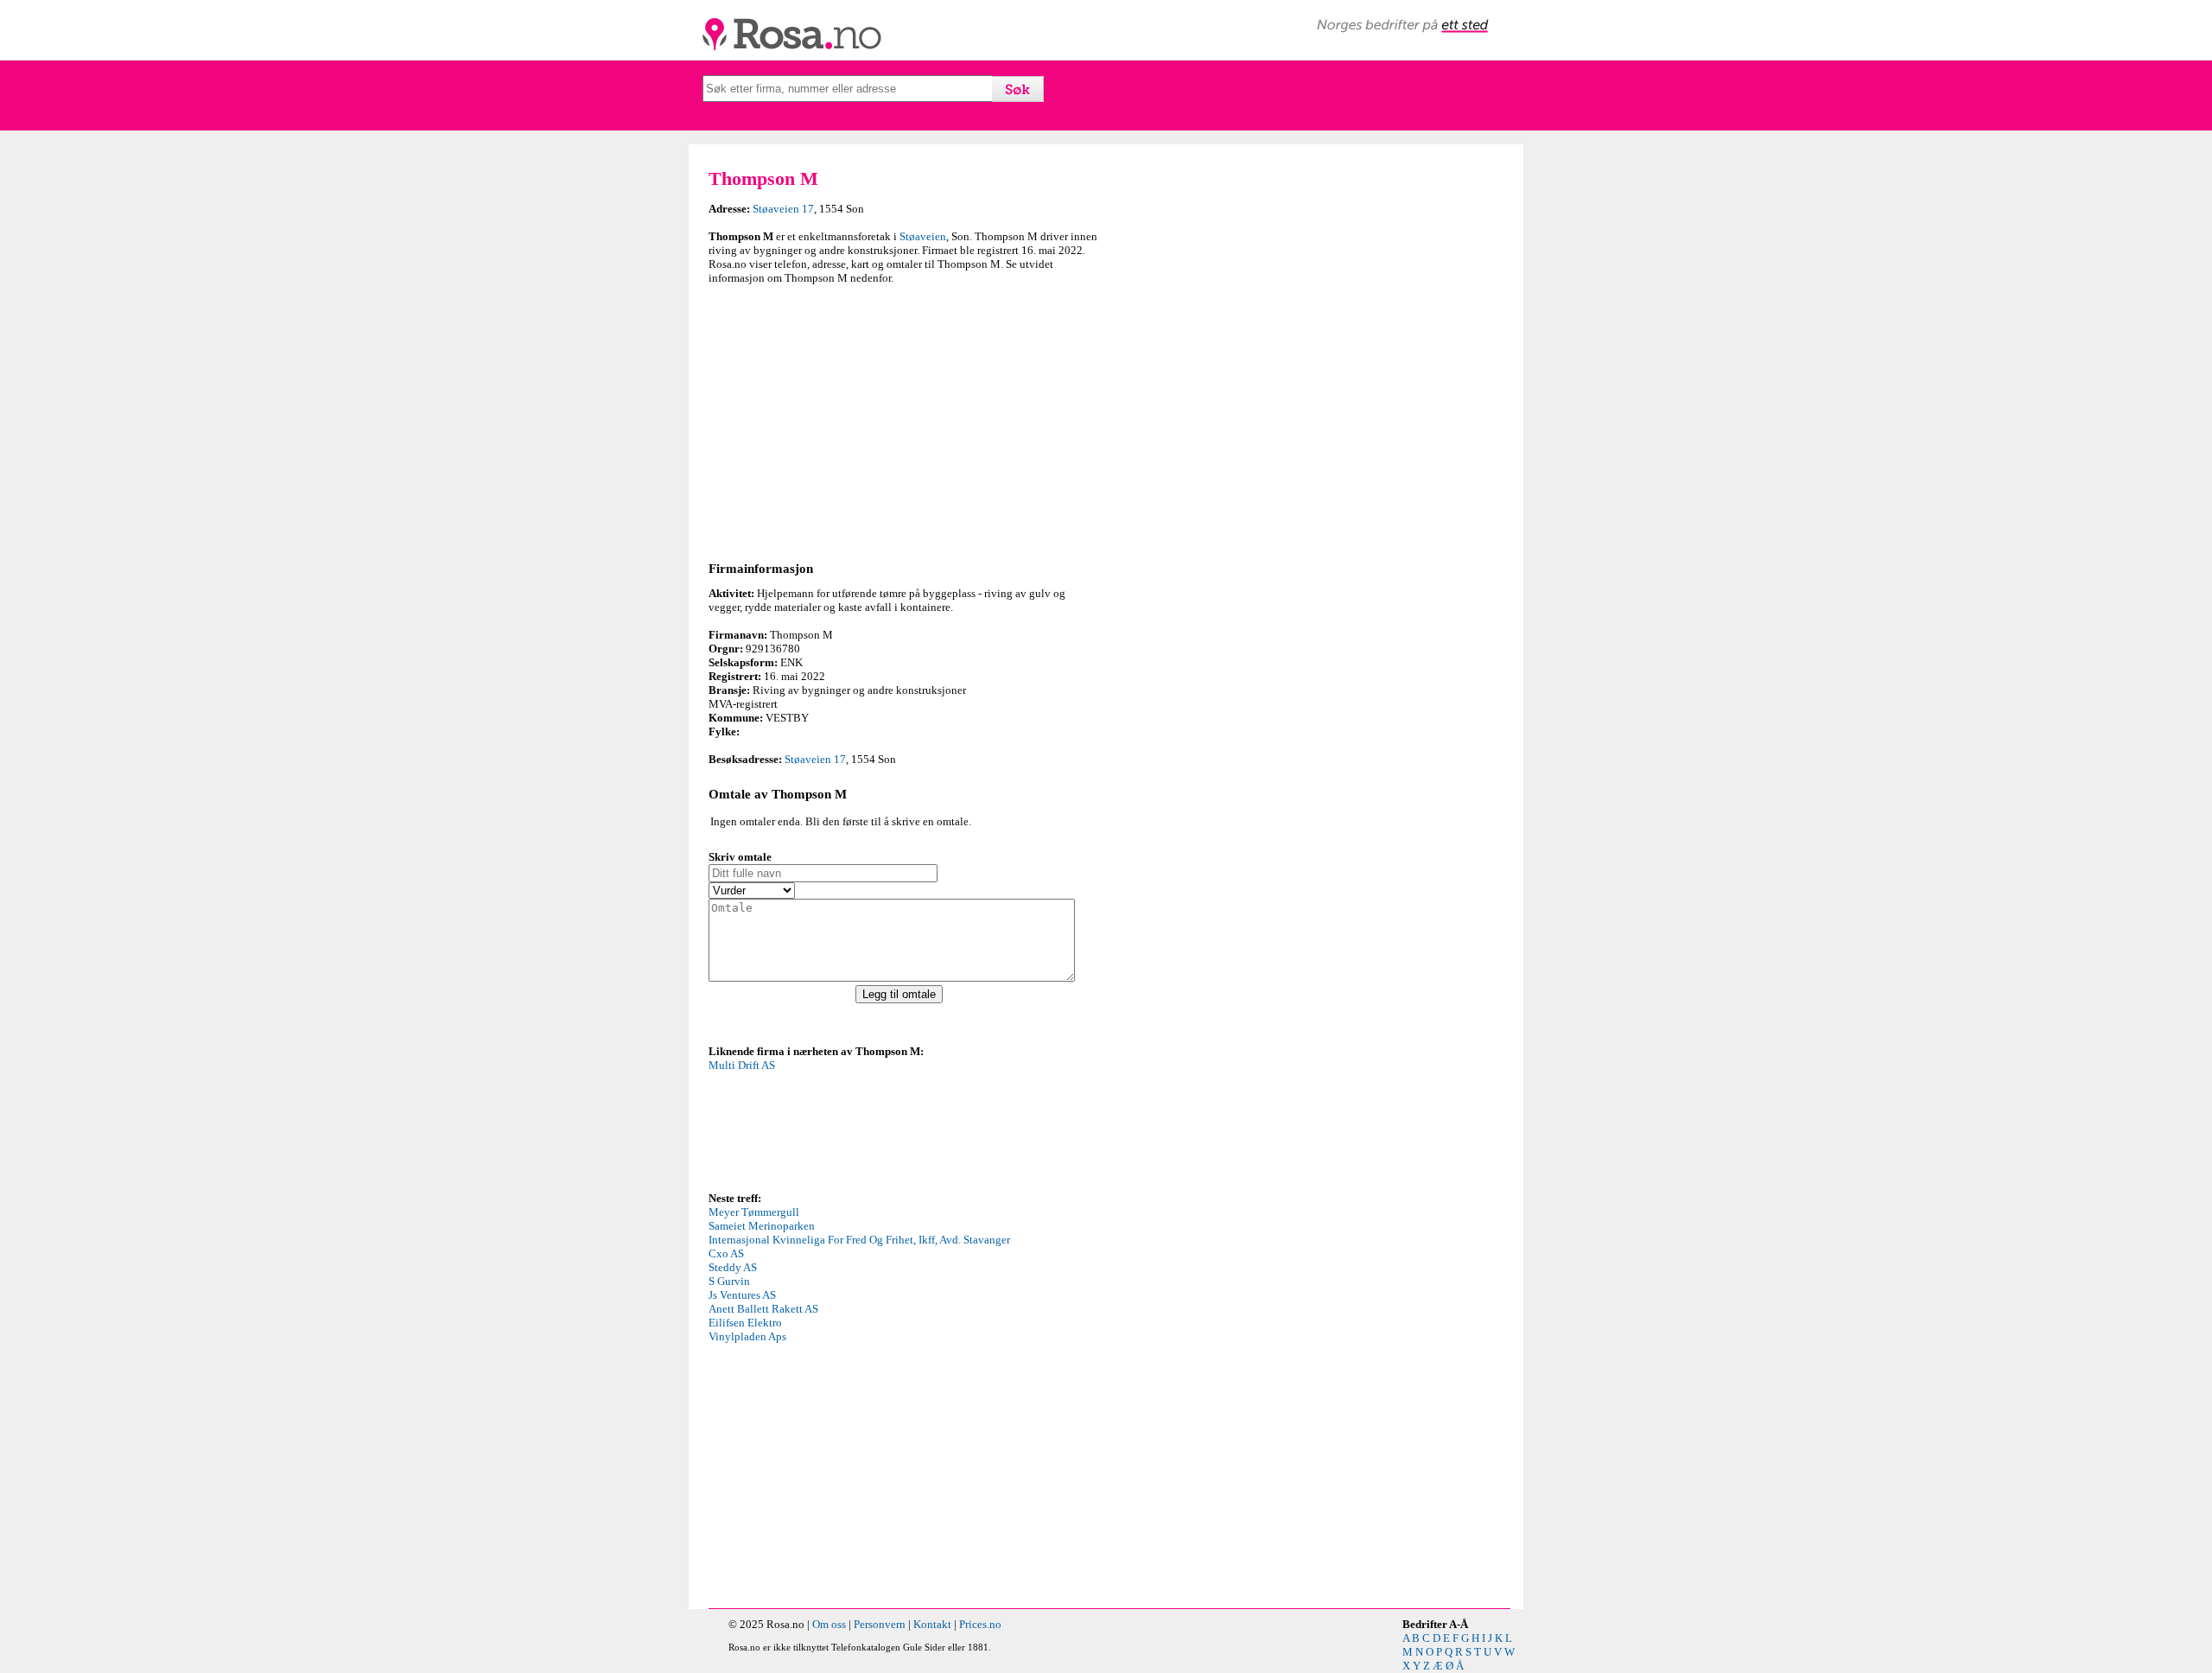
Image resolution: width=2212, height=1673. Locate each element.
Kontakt (932, 1624)
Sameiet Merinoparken (762, 1226)
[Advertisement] (903, 420)
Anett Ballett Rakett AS (763, 1309)
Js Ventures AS (742, 1295)
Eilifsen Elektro (745, 1323)
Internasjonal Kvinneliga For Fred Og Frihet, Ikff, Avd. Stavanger (859, 1240)
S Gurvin (729, 1281)
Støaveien (923, 236)
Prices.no (980, 1624)
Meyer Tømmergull (754, 1212)
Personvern (880, 1624)
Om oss (829, 1624)
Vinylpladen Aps (747, 1336)
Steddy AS (733, 1267)
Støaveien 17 (783, 209)
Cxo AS (726, 1253)
